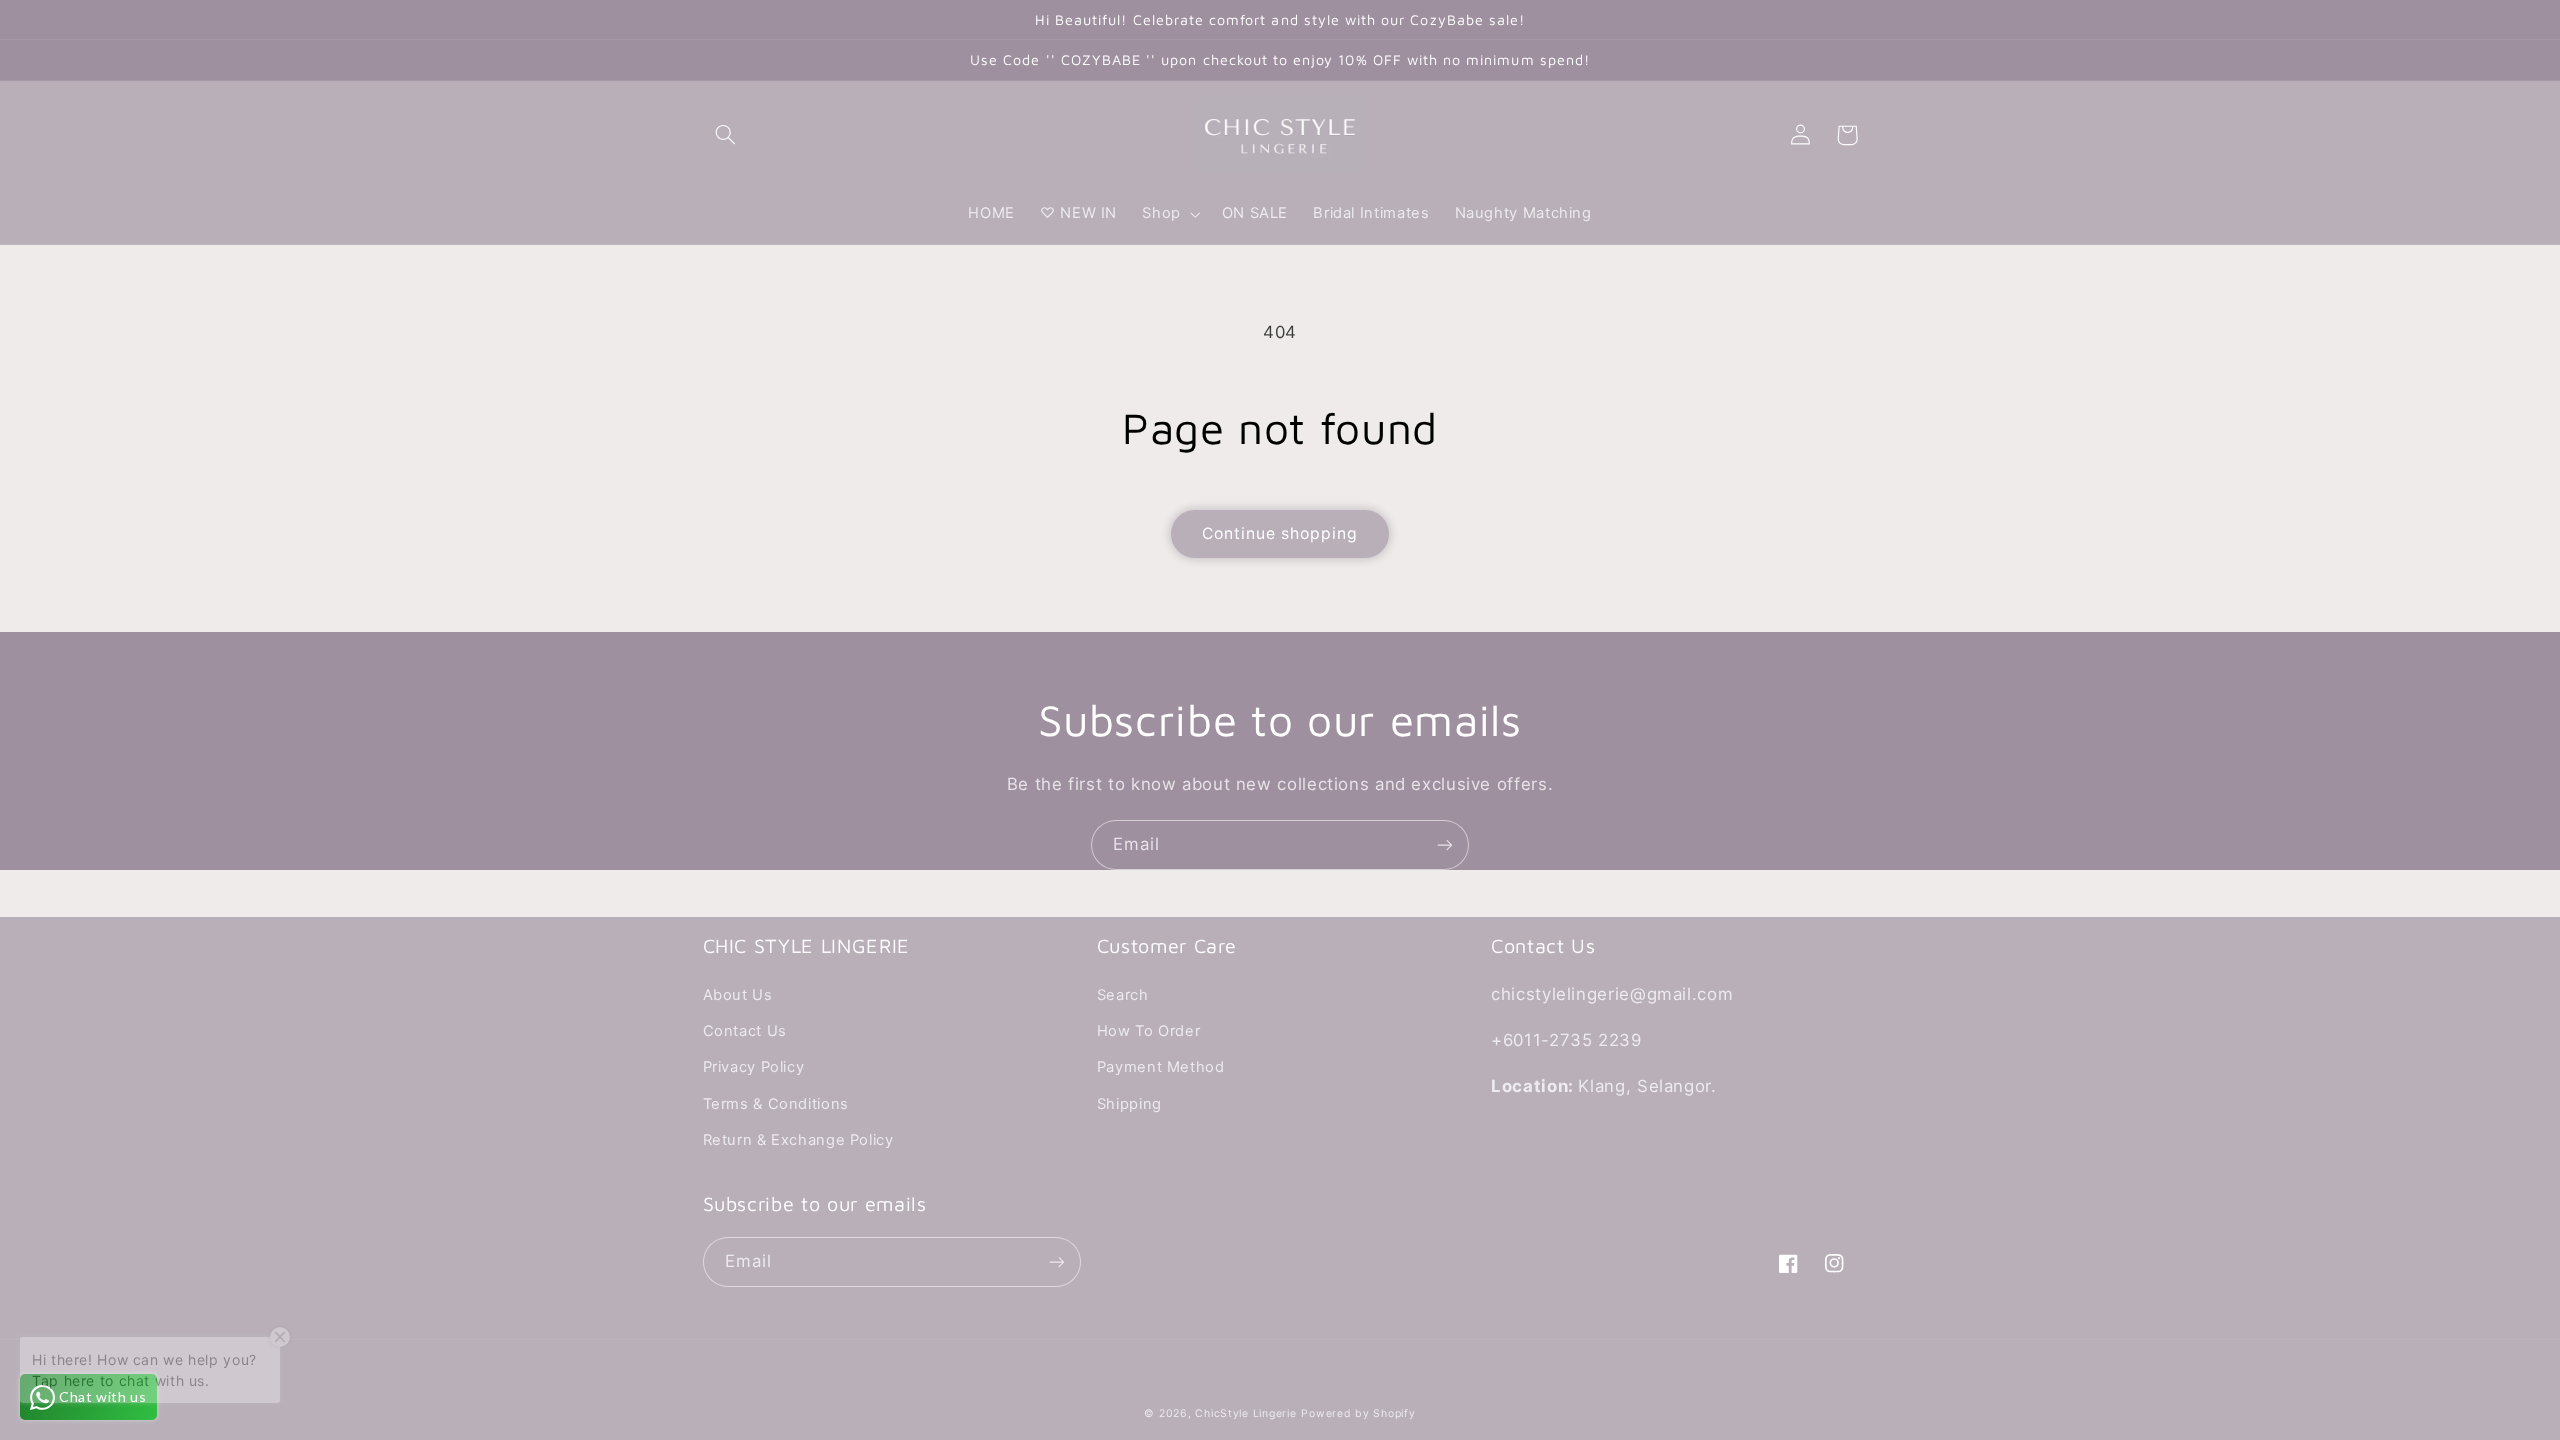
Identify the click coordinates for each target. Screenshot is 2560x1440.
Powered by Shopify (1358, 1413)
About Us (738, 995)
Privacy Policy (754, 1067)
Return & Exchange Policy (798, 1140)
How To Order (1149, 1031)
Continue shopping (1280, 533)
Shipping (1129, 1104)
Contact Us (745, 1031)
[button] (726, 135)
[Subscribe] (1445, 844)
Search (1123, 995)
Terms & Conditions (776, 1104)
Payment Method (1161, 1067)
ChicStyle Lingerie (1245, 1413)
